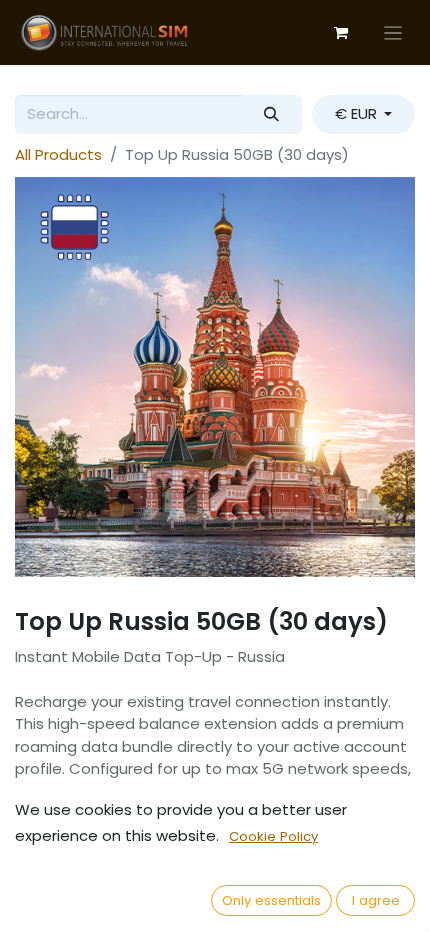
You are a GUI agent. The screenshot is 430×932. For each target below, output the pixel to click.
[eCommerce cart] (341, 33)
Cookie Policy (273, 836)
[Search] (272, 114)
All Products (58, 154)
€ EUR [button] (358, 113)
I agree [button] (376, 900)
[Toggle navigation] (393, 32)
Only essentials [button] (271, 900)
